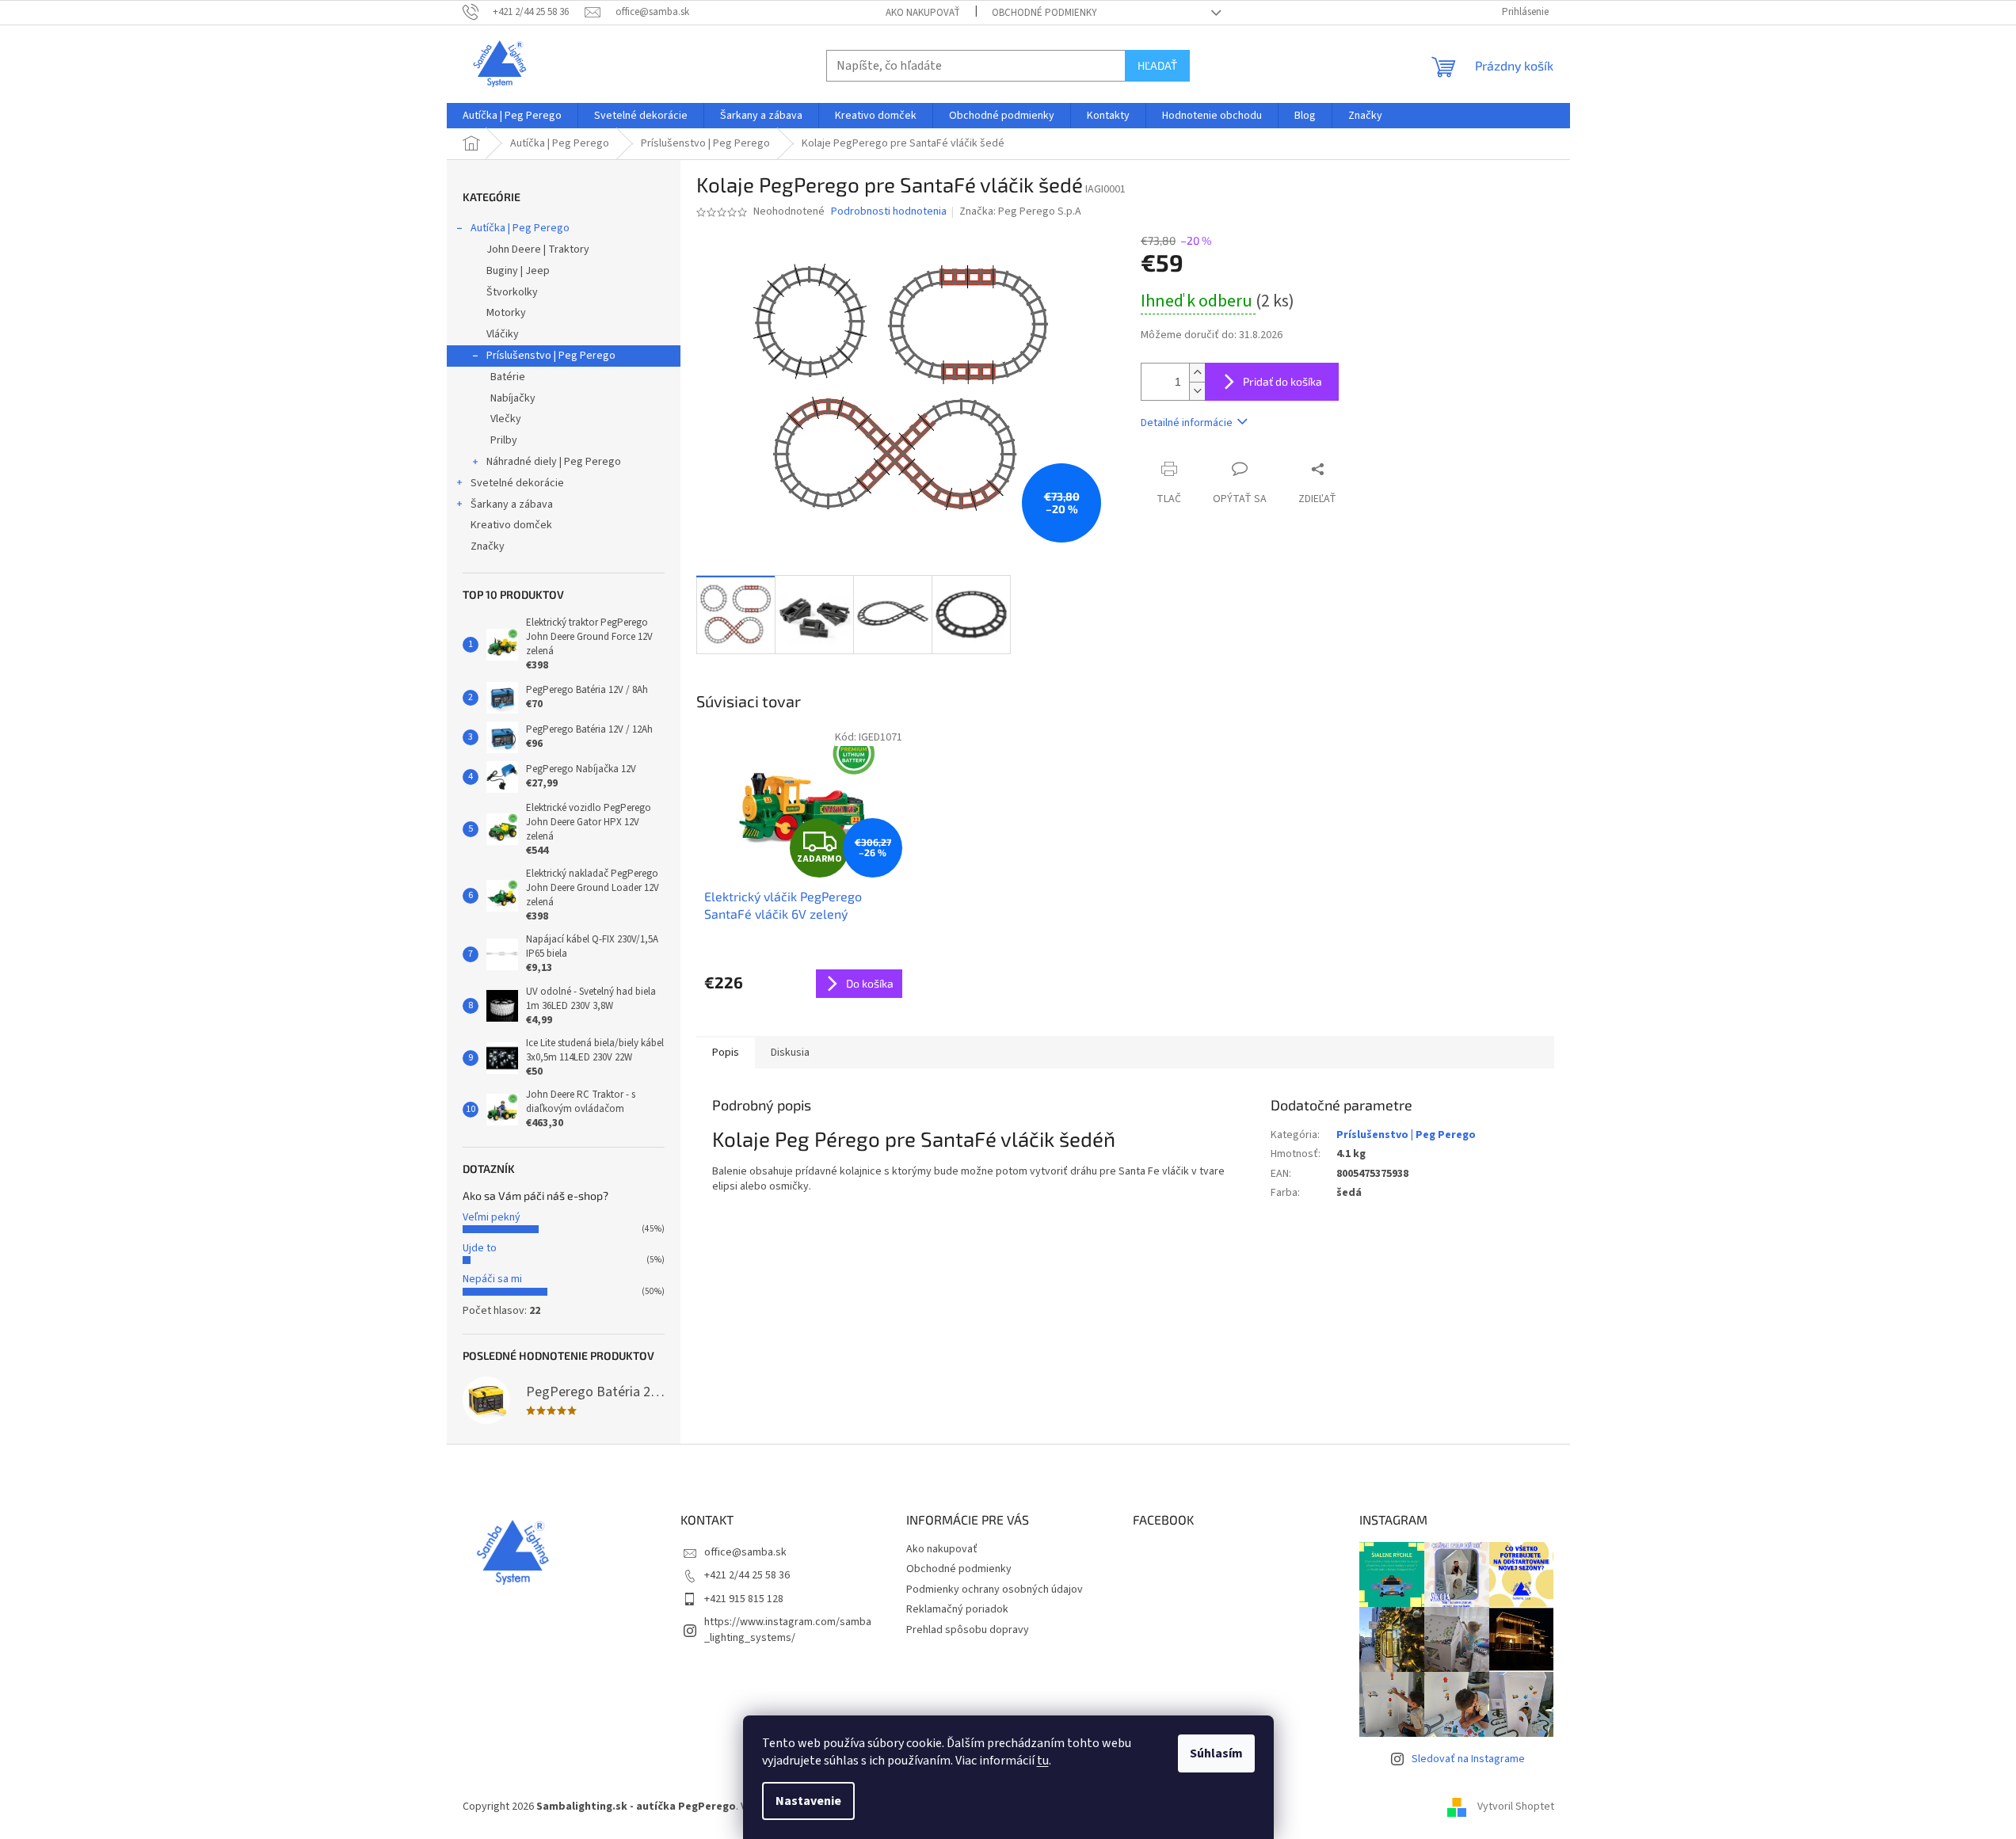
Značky (488, 546)
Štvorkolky (512, 292)
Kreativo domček (511, 525)
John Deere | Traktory (538, 249)
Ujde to (480, 1248)
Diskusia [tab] (790, 1053)
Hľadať (1157, 65)
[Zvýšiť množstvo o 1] (1197, 373)
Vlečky (506, 419)
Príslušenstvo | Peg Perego (551, 356)
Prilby (504, 440)
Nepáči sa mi (492, 1279)
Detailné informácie (1187, 423)
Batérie (508, 377)
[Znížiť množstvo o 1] (1197, 391)
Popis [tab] (726, 1053)
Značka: (1020, 211)
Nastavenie (808, 1801)
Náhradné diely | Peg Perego (554, 462)
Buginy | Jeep (518, 271)
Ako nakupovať (923, 13)
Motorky (506, 313)
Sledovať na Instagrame (1468, 1759)
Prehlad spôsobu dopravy (968, 1630)
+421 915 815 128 (744, 1599)
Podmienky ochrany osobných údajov (995, 1590)
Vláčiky (503, 334)
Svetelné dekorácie (517, 483)
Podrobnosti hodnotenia (889, 212)
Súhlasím (1216, 1753)
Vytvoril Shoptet (1516, 1807)
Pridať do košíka (1282, 381)
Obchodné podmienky (1044, 13)
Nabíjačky (513, 398)
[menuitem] (512, 116)
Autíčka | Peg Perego (520, 228)
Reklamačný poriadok (957, 1609)
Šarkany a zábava (512, 504)
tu (1043, 1761)
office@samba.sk (745, 1552)
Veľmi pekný (492, 1217)
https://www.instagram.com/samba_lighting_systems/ (788, 1630)
